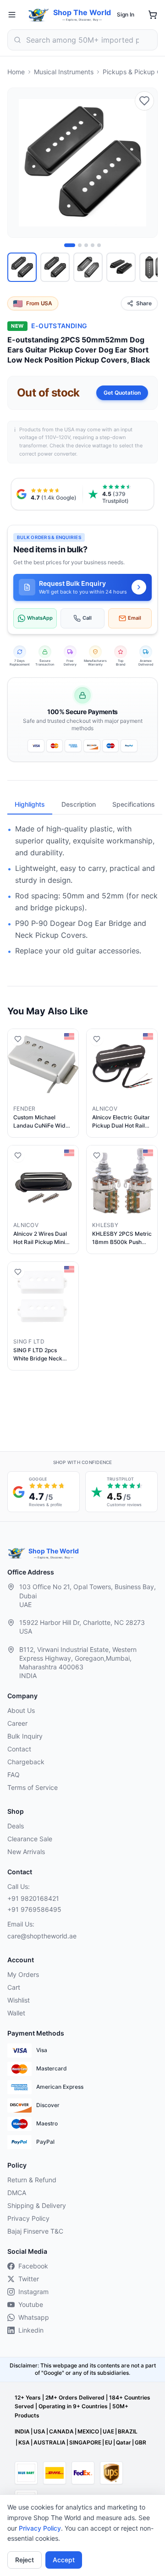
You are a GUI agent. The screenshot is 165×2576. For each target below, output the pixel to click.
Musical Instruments (64, 72)
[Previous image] (20, 163)
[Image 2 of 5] (80, 245)
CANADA (61, 2431)
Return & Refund (32, 2180)
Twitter (29, 2279)
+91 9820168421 (33, 1898)
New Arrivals (26, 1852)
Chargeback (26, 1762)
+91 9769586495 (34, 1909)
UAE (108, 2431)
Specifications (134, 804)
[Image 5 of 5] (99, 245)
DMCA (17, 2193)
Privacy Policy (40, 2528)
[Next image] (145, 163)
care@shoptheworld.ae (42, 1936)
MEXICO (88, 2431)
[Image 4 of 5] (93, 245)
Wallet (16, 2013)
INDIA (22, 2431)
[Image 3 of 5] (86, 245)
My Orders (23, 1974)
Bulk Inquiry (25, 1736)
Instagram (33, 2292)
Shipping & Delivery (37, 2205)
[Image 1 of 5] (70, 245)
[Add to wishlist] (144, 101)
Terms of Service (33, 1787)
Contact (19, 1749)
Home (16, 72)
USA (39, 2431)
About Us (21, 1710)
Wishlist (19, 2000)
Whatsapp (34, 2317)
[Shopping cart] (153, 15)
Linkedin (31, 2330)
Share (144, 303)
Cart (14, 1987)
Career (17, 1723)
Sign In (126, 14)
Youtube (31, 2304)
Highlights (30, 804)
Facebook (33, 2266)
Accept (64, 2560)
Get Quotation (122, 393)
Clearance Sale (30, 1839)
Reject (25, 2560)
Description (79, 804)
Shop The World (82, 12)
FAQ (14, 1775)
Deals (16, 1826)
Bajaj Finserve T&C (35, 2231)
